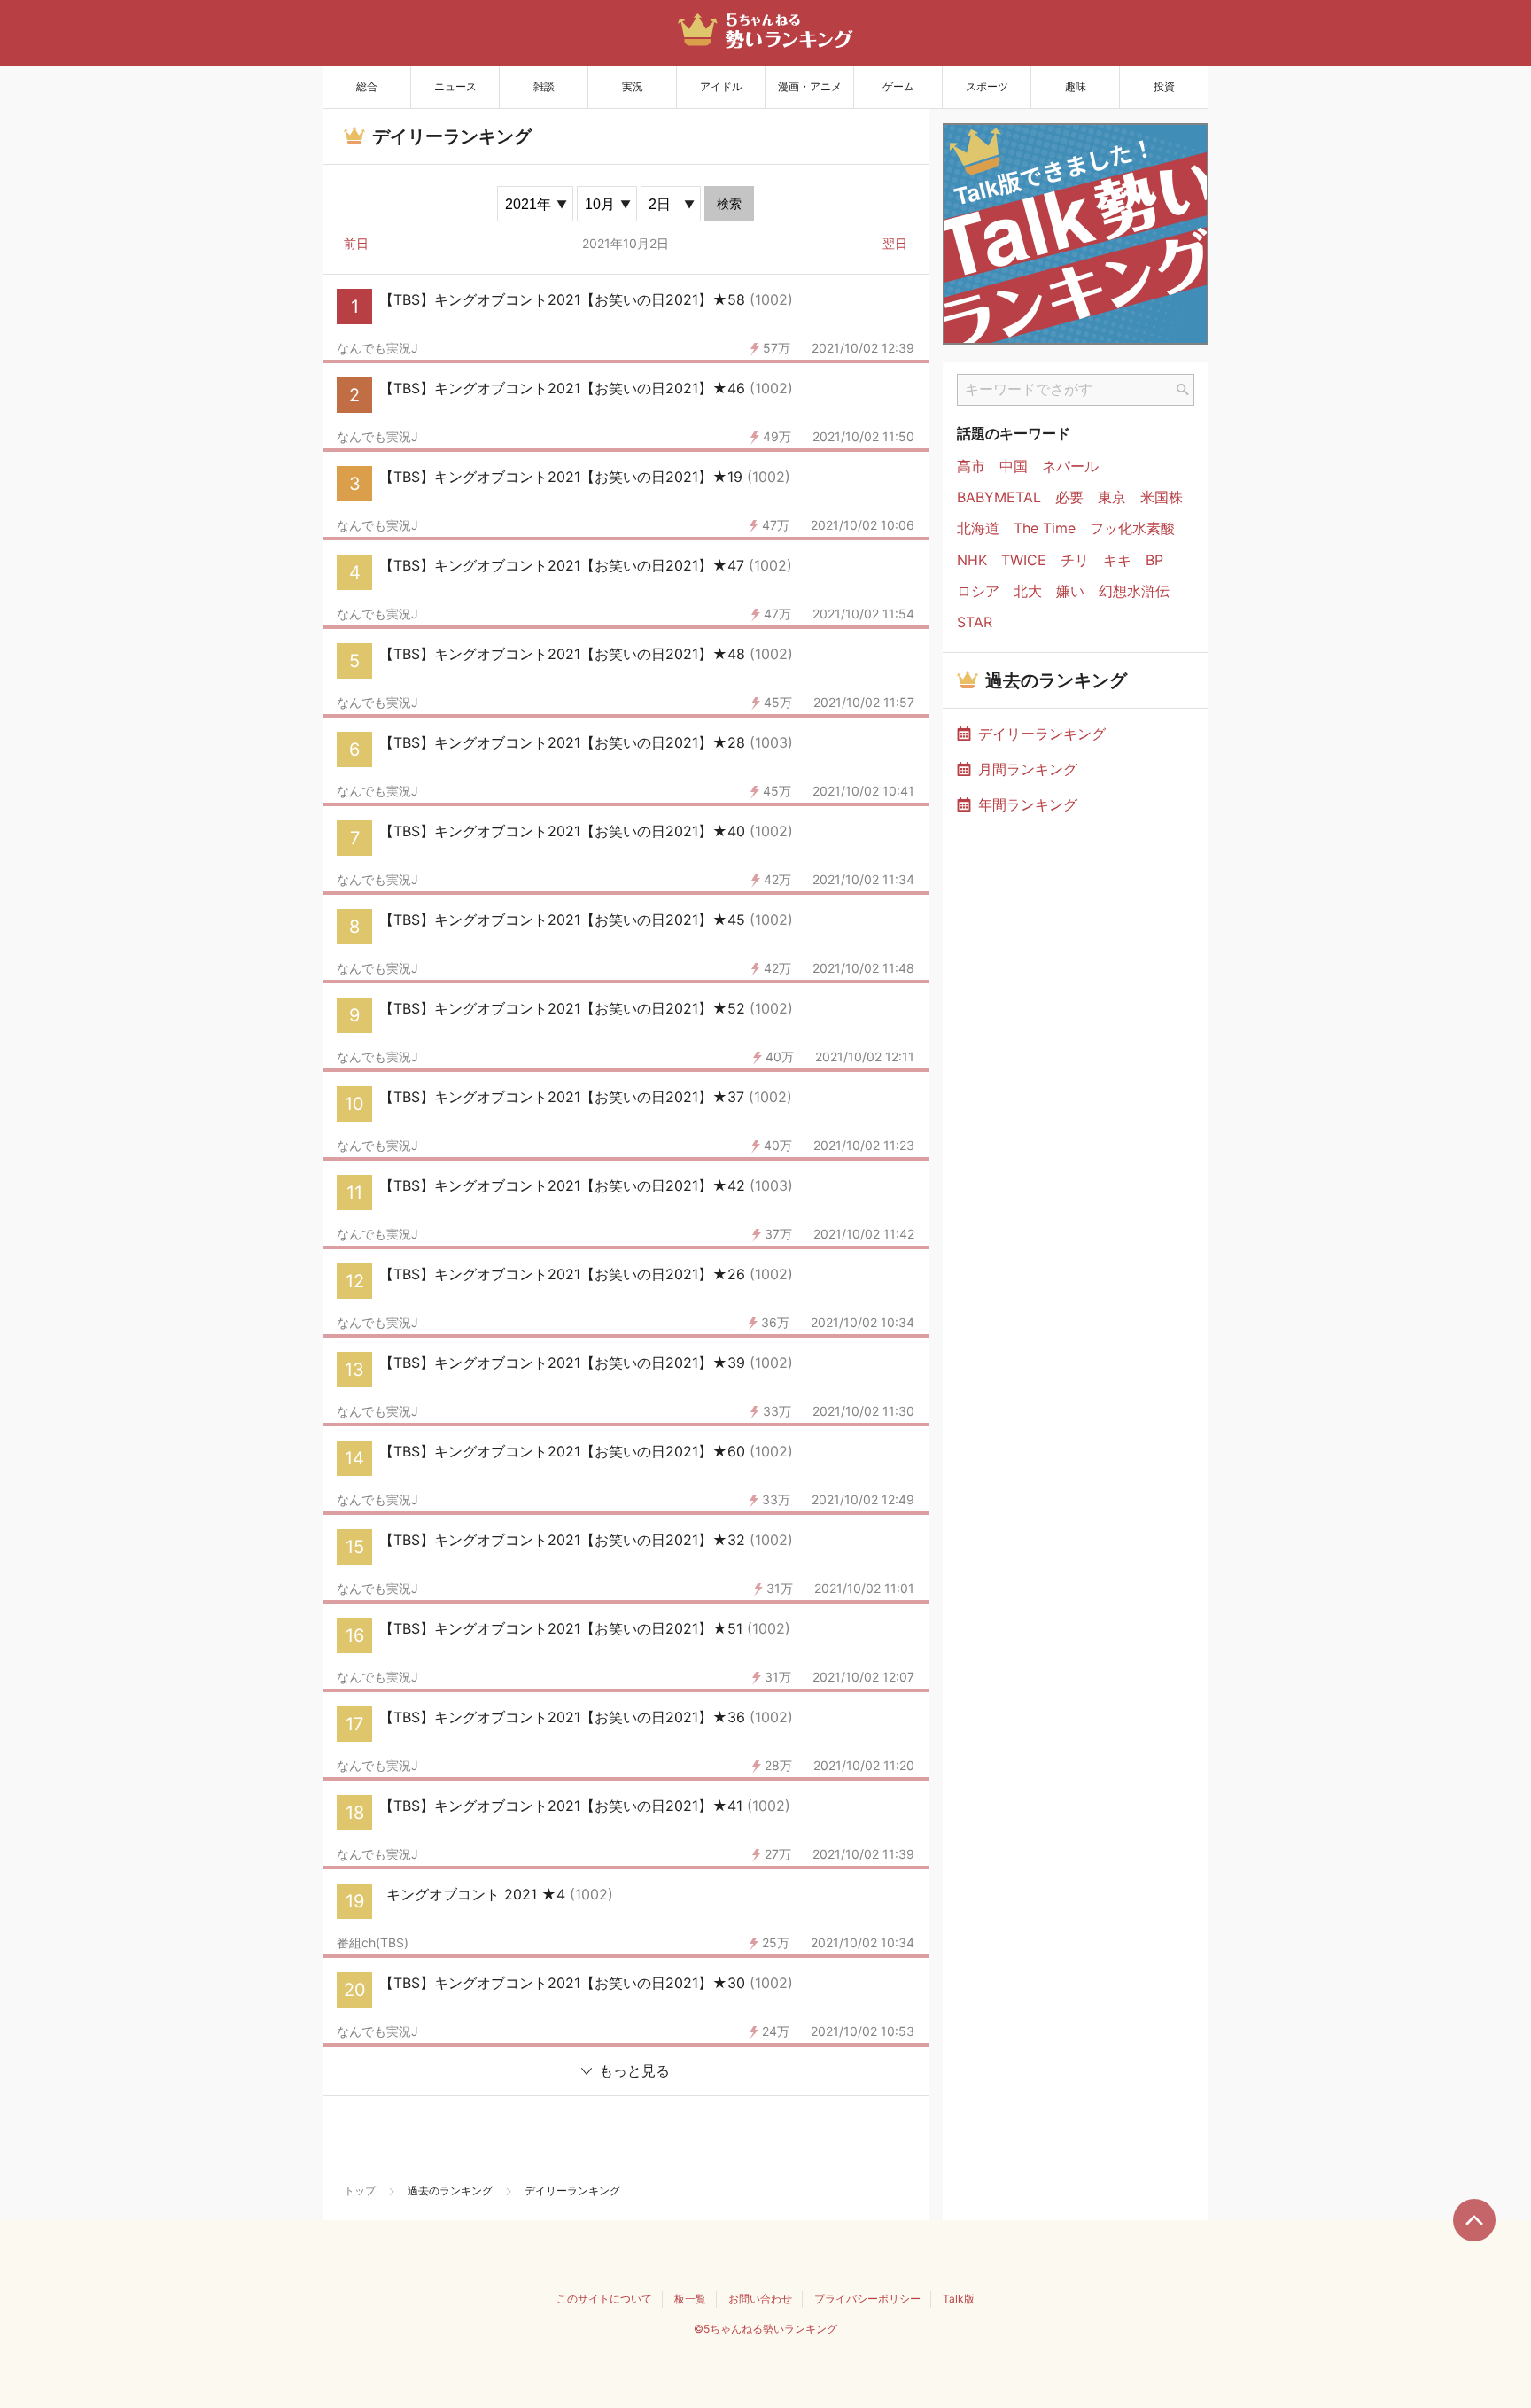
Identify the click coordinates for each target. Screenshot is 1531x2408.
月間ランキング (1028, 769)
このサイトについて (604, 2299)
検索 (729, 204)
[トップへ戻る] (1474, 2220)
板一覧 (690, 2299)
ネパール (1070, 466)
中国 (1014, 466)
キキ (1117, 560)
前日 (356, 243)
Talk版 (959, 2299)
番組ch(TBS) (373, 1943)
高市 (971, 466)
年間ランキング (1028, 804)
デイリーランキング (1042, 734)
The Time (1045, 528)
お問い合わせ (760, 2299)
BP (1154, 560)
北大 (1028, 591)
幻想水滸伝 (1134, 591)
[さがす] (1183, 390)
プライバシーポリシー (867, 2299)
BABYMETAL (999, 497)
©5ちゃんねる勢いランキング (765, 2329)
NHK (972, 560)
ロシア (978, 591)
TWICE (1024, 560)
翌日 (895, 243)
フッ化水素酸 (1132, 528)
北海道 (978, 528)
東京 (1112, 497)
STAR (975, 622)
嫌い (1070, 591)
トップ (360, 2191)
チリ (1075, 560)
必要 (1069, 497)
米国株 (1162, 497)
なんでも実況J (377, 348)
